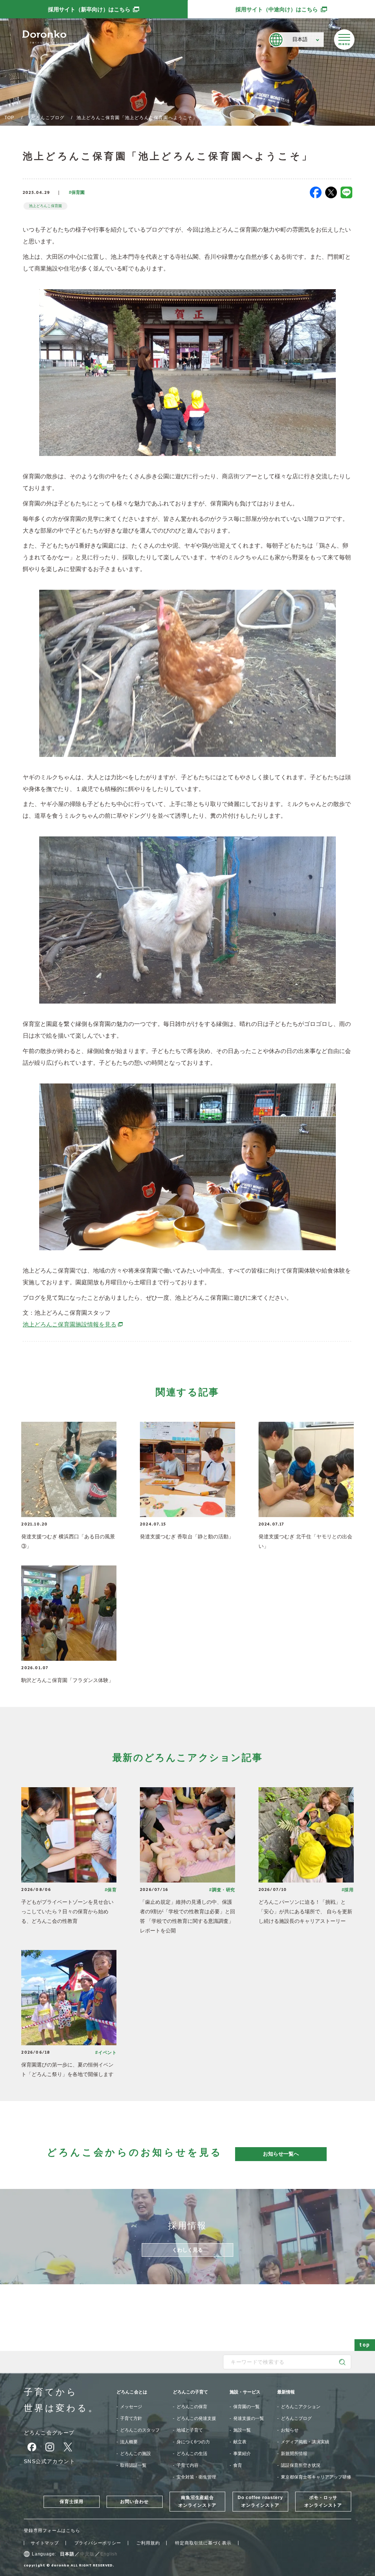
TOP (10, 118)
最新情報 (286, 2392)
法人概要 (129, 2442)
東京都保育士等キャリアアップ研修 (316, 2477)
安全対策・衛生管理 (196, 2477)
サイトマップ (45, 2543)
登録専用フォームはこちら (52, 2531)
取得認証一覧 (133, 2465)
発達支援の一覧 (249, 2418)
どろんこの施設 (135, 2454)
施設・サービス (245, 2392)
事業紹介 (242, 2454)
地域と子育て (190, 2430)
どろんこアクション (301, 2407)
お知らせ (290, 2430)
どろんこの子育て (190, 2392)
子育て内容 (187, 2465)
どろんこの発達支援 (196, 2418)
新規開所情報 (294, 2454)
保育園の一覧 (246, 2407)
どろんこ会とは (132, 2392)
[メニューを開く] (344, 40)
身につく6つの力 (193, 2442)
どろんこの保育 (192, 2407)
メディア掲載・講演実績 (305, 2442)
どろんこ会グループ (49, 2433)
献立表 (240, 2442)
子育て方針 (131, 2418)
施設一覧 (242, 2430)
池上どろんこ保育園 (45, 206)
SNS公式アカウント (49, 2461)
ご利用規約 (148, 2543)
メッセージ (131, 2407)
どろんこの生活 (192, 2454)
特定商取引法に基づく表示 (203, 2543)
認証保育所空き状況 (301, 2465)
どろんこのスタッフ (140, 2430)
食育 (238, 2465)
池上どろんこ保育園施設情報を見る (73, 1324)
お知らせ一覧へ (281, 2154)
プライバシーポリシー (98, 2543)
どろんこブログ (48, 118)
